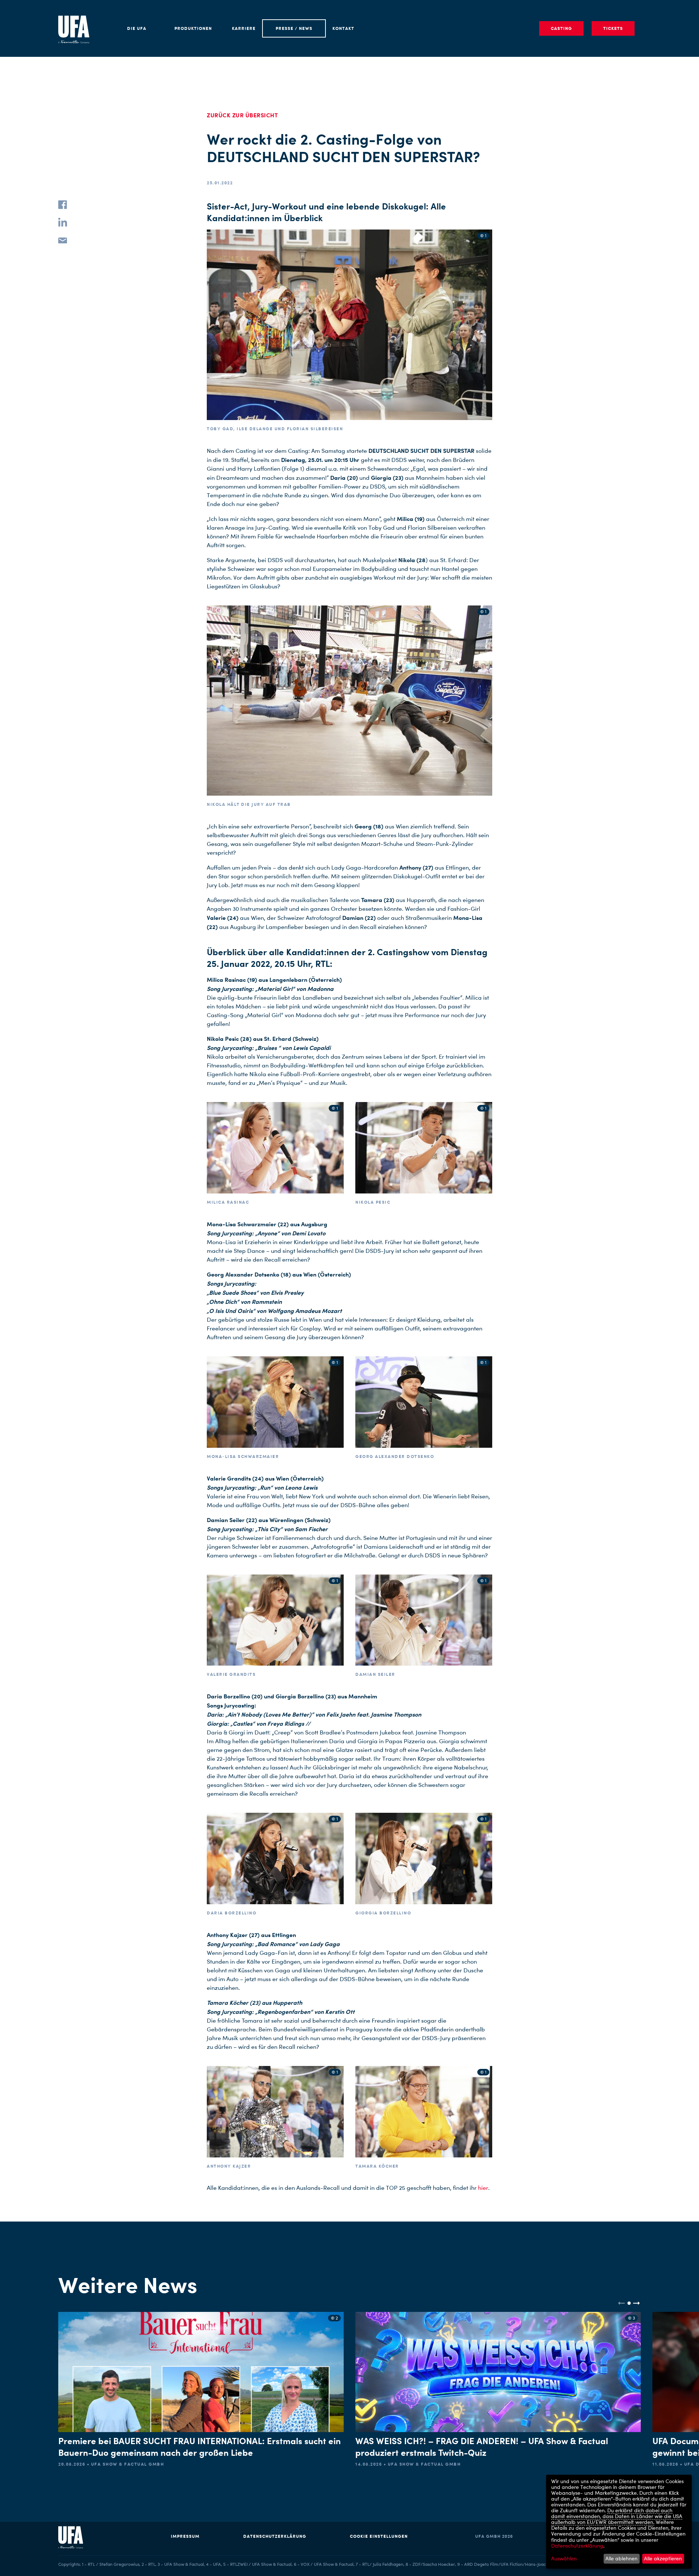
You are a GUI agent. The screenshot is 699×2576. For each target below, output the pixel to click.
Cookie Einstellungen (379, 2536)
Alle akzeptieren (663, 2558)
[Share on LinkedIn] (63, 222)
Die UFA (137, 28)
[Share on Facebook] (63, 205)
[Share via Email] (63, 240)
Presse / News (294, 28)
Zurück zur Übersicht (242, 115)
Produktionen (193, 28)
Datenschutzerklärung (275, 2536)
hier (483, 2188)
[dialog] (619, 2522)
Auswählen (564, 2559)
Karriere (244, 28)
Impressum (185, 2536)
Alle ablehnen (621, 2558)
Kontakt (343, 28)
